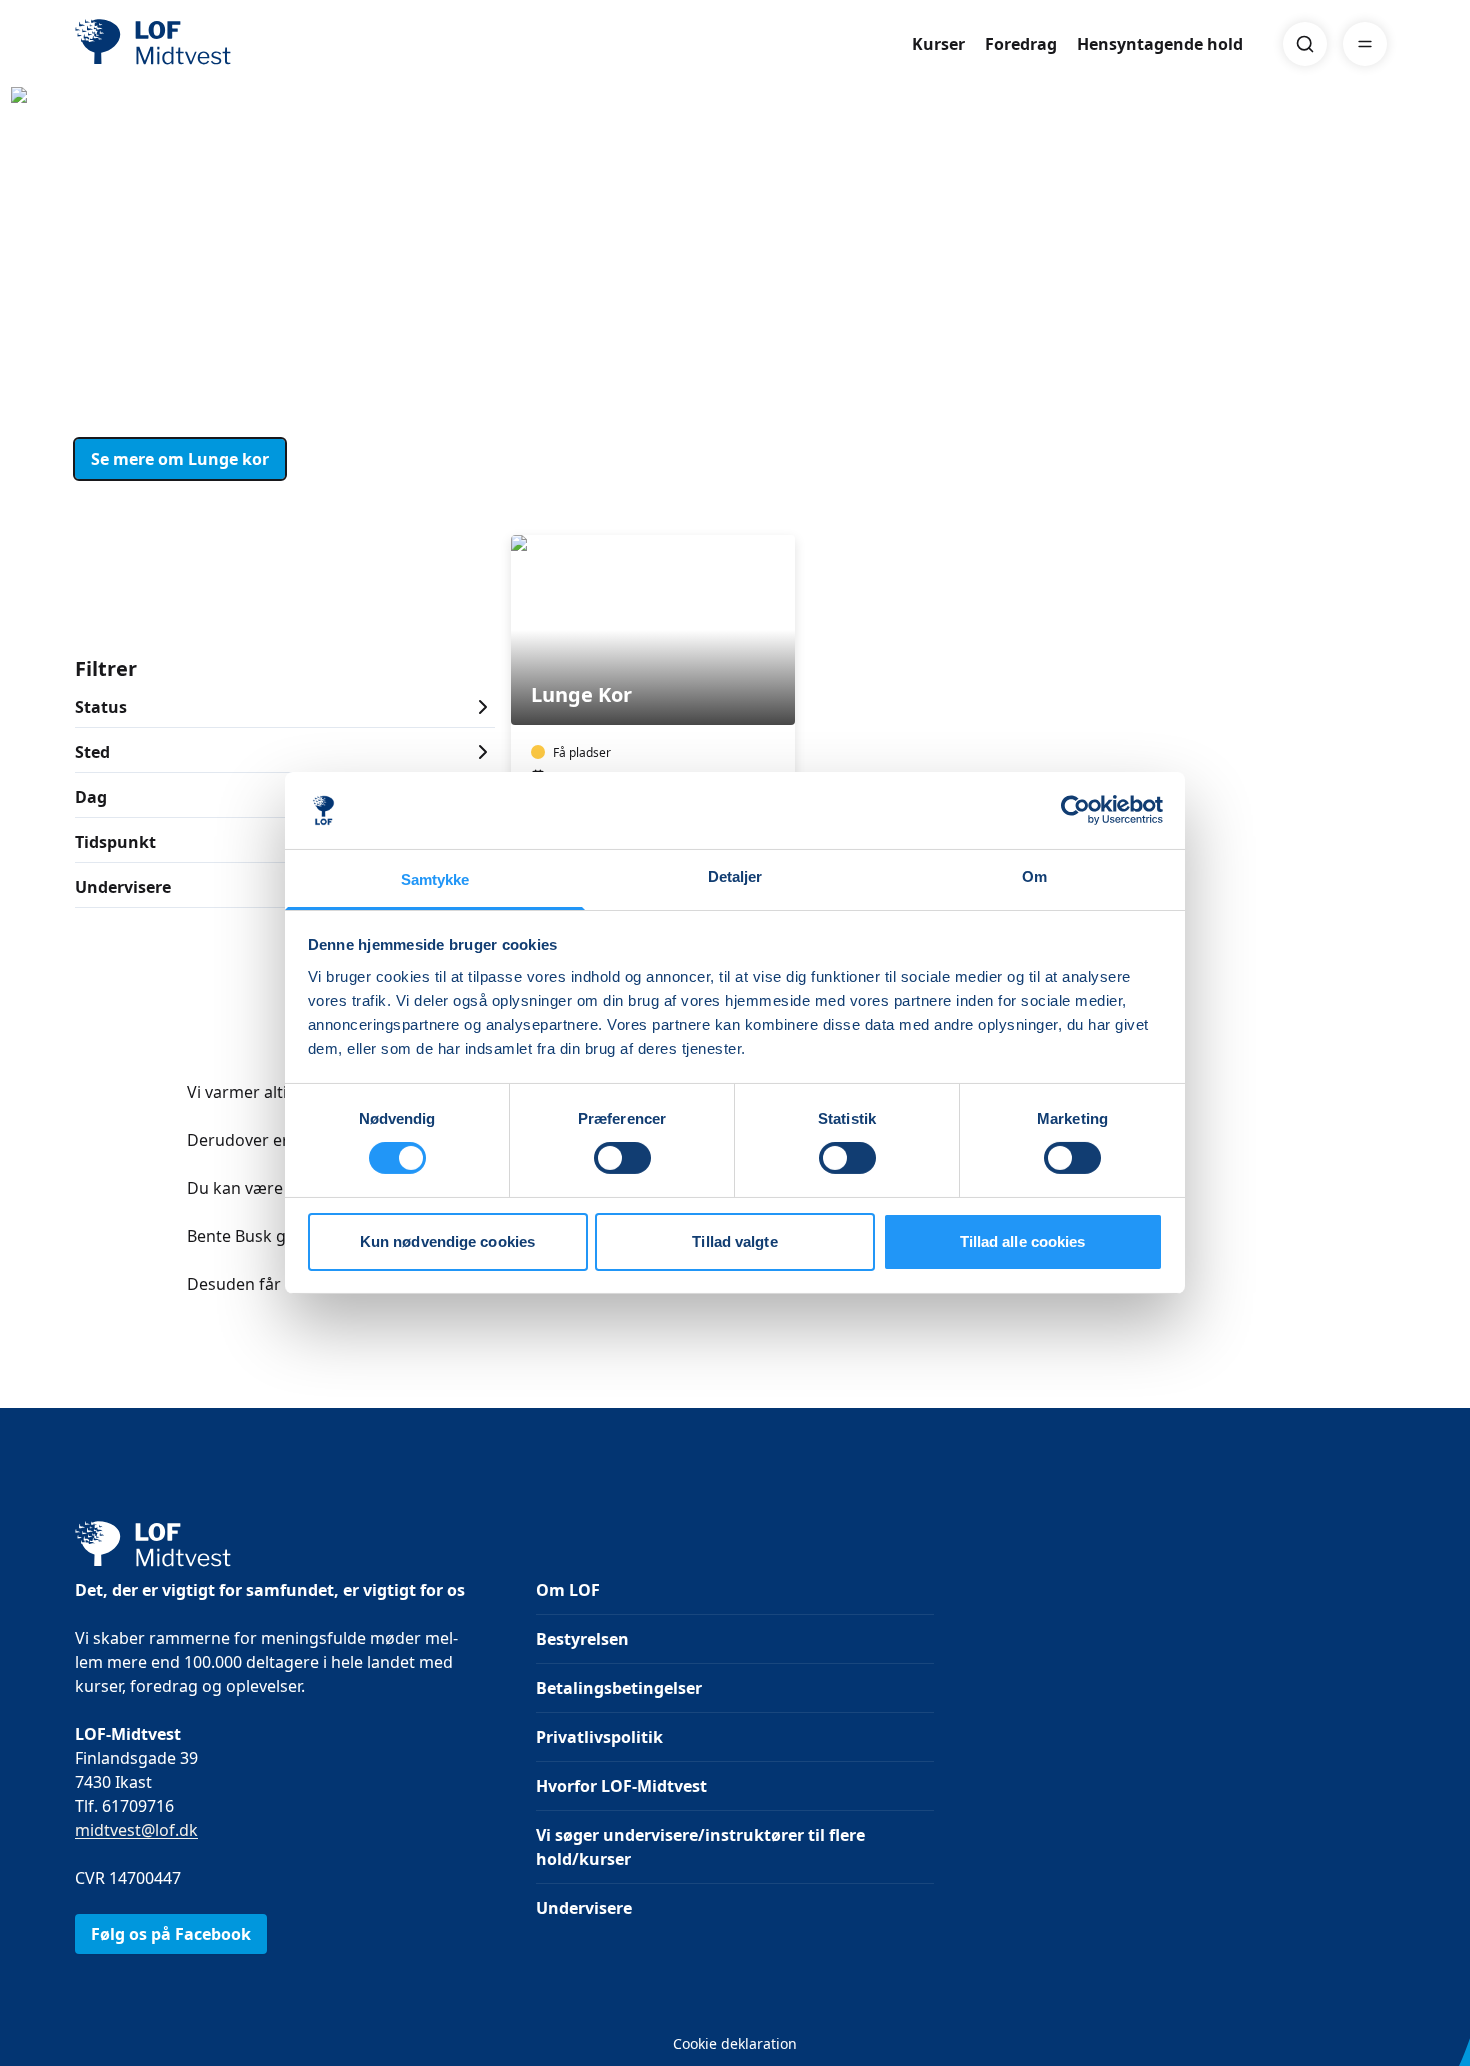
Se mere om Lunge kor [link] (180, 459)
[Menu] (1365, 44)
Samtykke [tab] (435, 879)
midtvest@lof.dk (136, 1830)
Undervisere (584, 1908)
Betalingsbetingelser (619, 1688)
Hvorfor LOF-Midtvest (621, 1786)
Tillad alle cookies (1023, 1241)
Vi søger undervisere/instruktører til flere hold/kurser (700, 1847)
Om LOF (568, 1590)
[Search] (1305, 44)
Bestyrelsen (582, 1639)
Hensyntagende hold (1160, 44)
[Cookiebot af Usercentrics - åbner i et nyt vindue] (1075, 810)
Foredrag (1021, 44)
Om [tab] (1034, 876)
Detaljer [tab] (735, 876)
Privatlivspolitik (599, 1737)
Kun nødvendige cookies (447, 1241)
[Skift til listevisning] (1383, 507)
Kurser (938, 44)
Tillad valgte (734, 1241)
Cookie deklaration (735, 2043)
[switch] (622, 1158)
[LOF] (221, 44)
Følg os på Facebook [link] (171, 1934)
